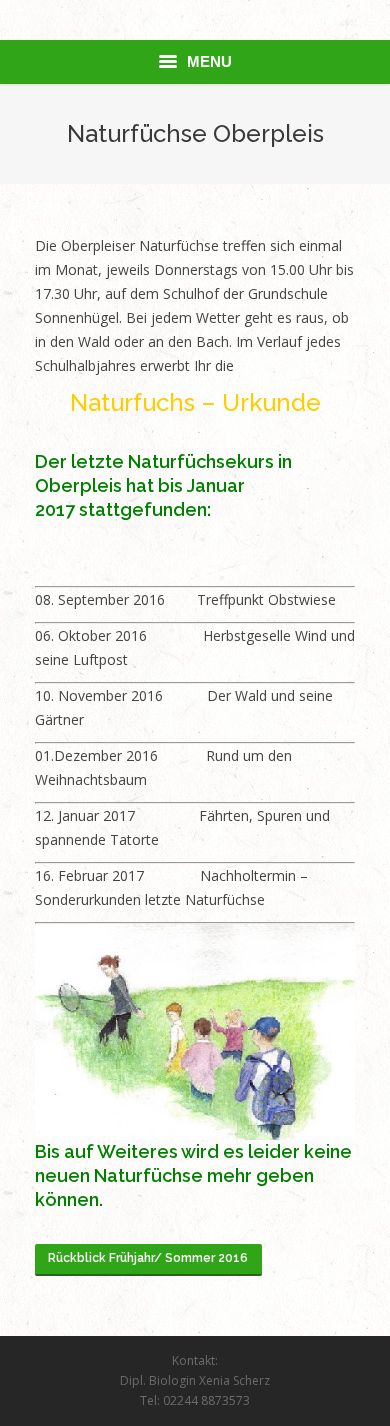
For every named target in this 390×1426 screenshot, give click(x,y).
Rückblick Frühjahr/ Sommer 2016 (148, 1258)
